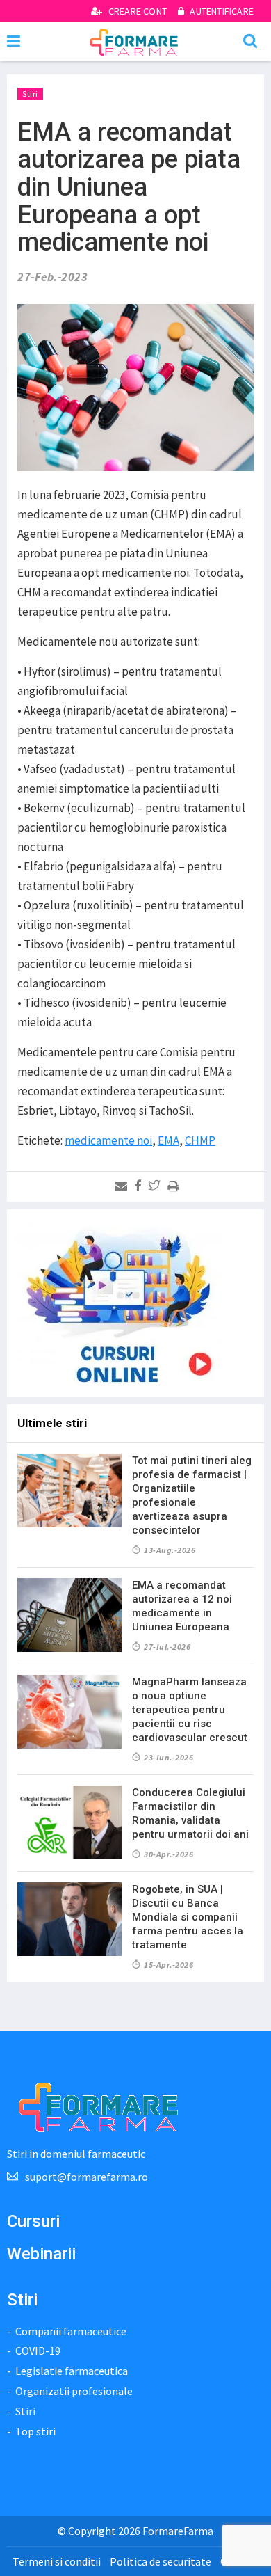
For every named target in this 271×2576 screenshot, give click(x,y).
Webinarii (41, 2254)
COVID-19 (38, 2351)
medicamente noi (108, 1140)
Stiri (30, 94)
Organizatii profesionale (74, 2391)
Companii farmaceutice (71, 2331)
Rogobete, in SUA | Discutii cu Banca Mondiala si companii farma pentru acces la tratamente (188, 1917)
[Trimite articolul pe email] (123, 1186)
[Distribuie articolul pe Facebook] (140, 1186)
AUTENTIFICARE (221, 11)
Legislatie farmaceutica (72, 2371)
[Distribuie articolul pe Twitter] (157, 1186)
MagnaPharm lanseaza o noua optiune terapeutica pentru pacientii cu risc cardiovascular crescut (190, 1710)
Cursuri (33, 2221)
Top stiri (35, 2431)
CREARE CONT (138, 11)
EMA (169, 1140)
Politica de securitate (161, 2561)
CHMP (200, 1140)
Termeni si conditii (57, 2561)
